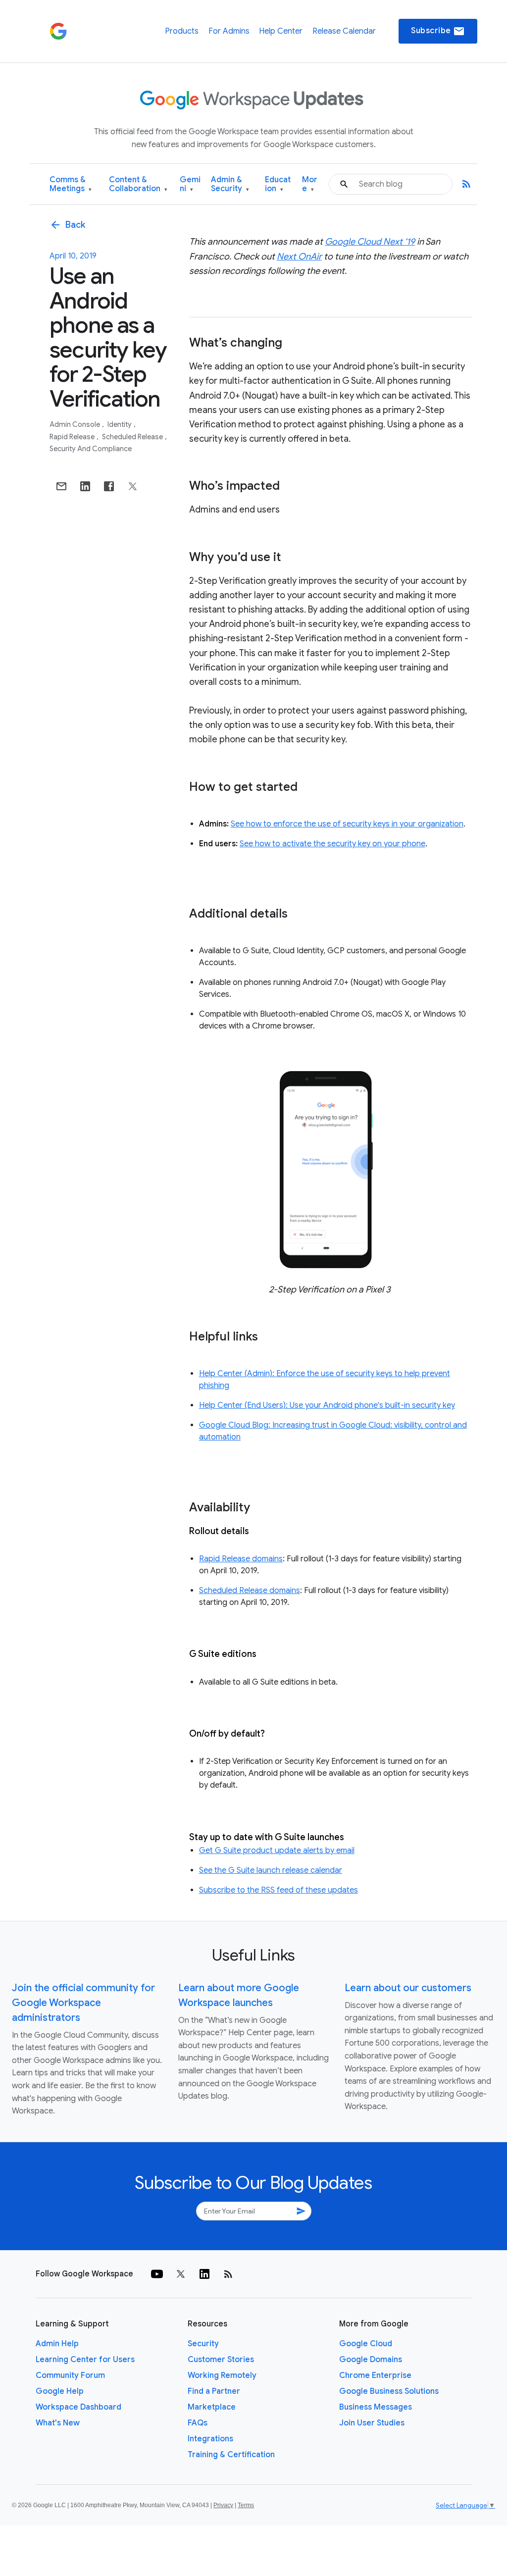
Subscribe (438, 31)
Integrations (210, 2439)
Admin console (76, 424)
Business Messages (376, 2407)
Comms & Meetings (71, 184)
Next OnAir (299, 257)
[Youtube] (157, 2274)
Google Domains (371, 2360)
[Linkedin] (204, 2274)
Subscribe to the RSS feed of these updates (279, 1890)
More (310, 184)
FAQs (198, 2423)
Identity (120, 424)
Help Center (281, 31)
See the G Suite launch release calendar (271, 1870)
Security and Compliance (91, 449)
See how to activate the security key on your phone (332, 844)
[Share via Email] (61, 486)
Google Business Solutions (389, 2391)
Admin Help (57, 2344)
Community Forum (70, 2375)
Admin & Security (230, 184)
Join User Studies (372, 2423)
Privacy (223, 2505)
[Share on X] (133, 486)
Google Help (60, 2391)
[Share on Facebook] (109, 486)
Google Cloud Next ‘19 (370, 242)
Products (182, 31)
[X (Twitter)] (181, 2274)
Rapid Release (73, 437)
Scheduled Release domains (250, 1591)
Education (278, 184)
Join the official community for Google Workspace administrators (83, 2003)
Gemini (190, 184)
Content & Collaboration (138, 184)
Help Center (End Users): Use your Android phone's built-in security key (327, 1405)
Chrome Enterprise (375, 2375)
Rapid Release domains (241, 1559)
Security (203, 2344)
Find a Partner (214, 2391)
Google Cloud (366, 2344)
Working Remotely (222, 2375)
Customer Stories (221, 2360)
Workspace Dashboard (78, 2407)
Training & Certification (231, 2455)
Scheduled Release (133, 437)
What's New (58, 2423)
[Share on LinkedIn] (85, 486)
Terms (246, 2505)
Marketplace (212, 2407)
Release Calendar (344, 31)
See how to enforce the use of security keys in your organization (347, 824)
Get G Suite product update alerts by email (277, 1851)
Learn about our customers (408, 1988)
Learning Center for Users (85, 2360)
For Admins (229, 31)
